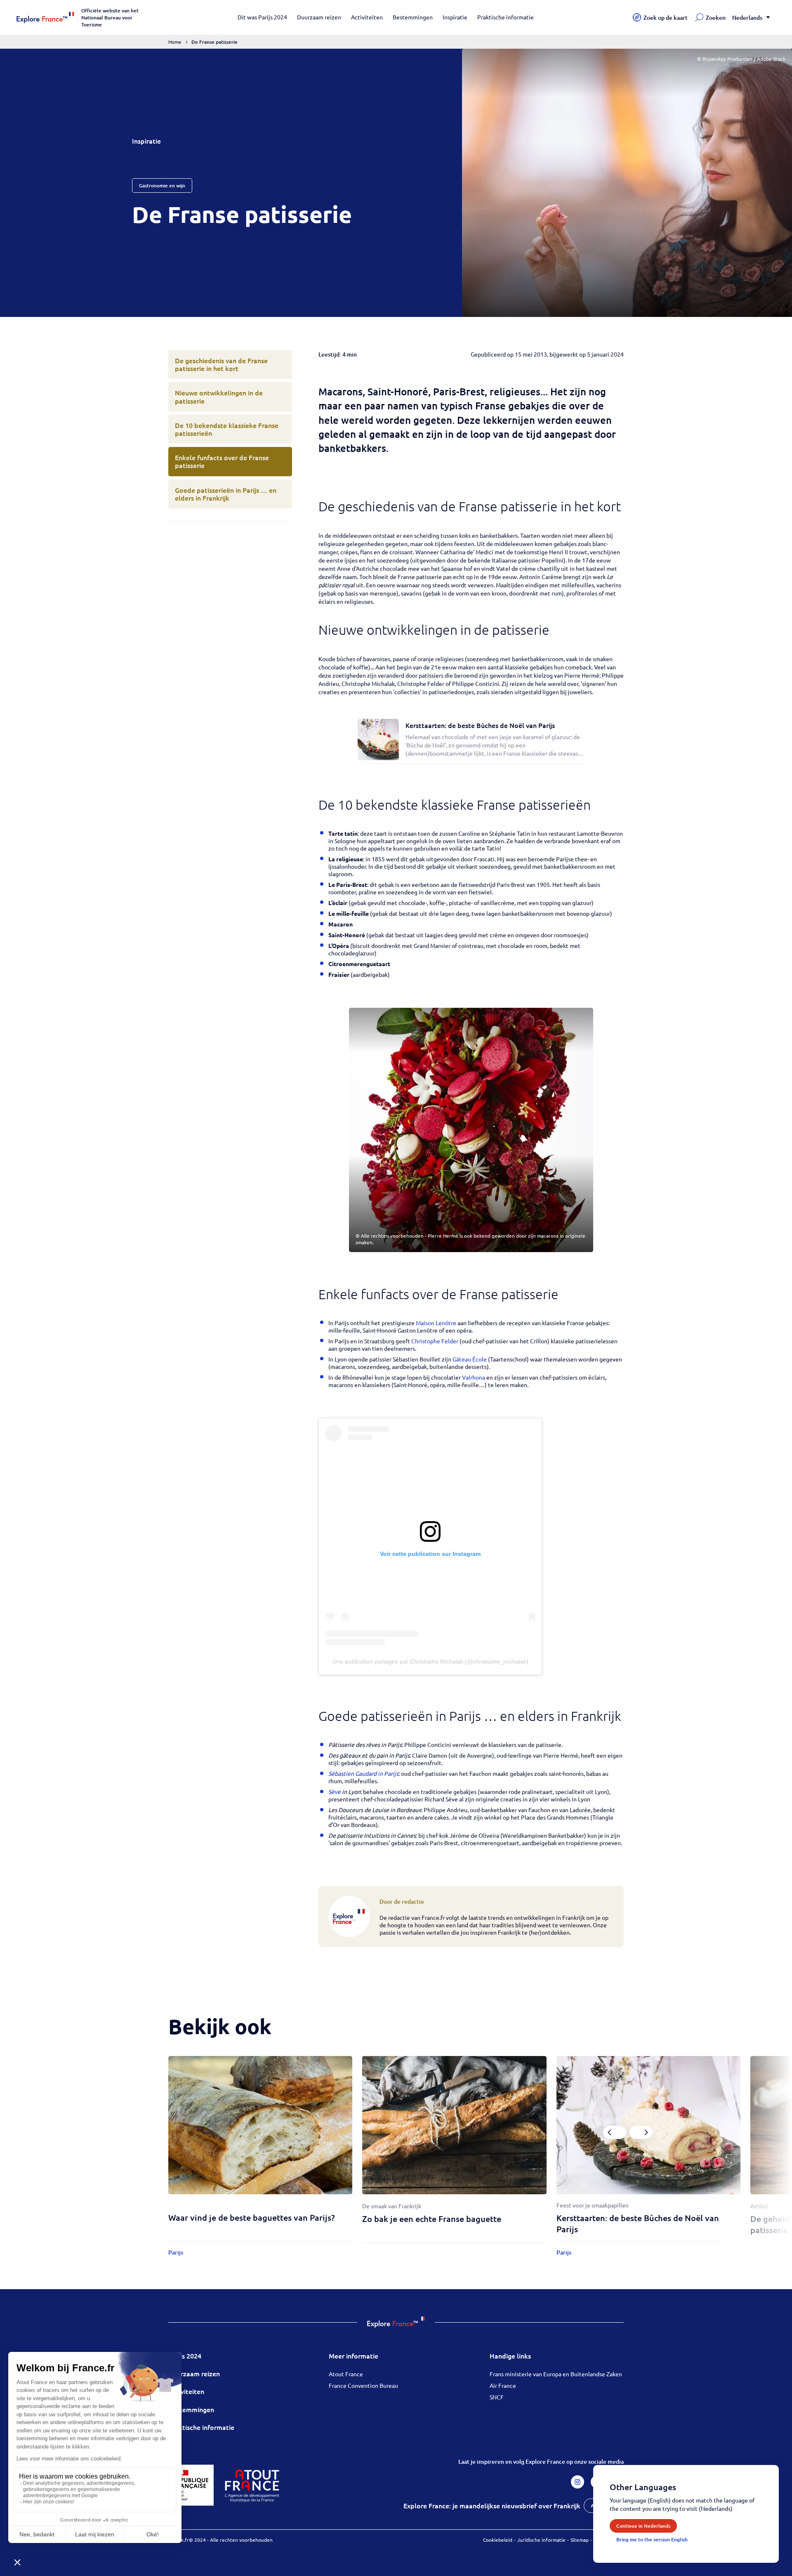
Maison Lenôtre (437, 1323)
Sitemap (580, 2540)
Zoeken (716, 18)
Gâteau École (470, 1359)
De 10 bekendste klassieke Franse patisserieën (227, 429)
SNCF (497, 2397)
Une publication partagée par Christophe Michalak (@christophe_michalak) (430, 1661)
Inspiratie (455, 17)
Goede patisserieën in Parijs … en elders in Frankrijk (226, 494)
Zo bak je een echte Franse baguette (432, 2219)
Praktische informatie (506, 17)
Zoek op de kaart (666, 18)
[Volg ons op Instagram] (577, 2482)
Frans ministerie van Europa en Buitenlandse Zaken (556, 2374)
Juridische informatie (541, 2540)
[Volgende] (641, 2132)
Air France (503, 2385)
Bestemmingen (413, 17)
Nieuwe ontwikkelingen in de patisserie (219, 396)
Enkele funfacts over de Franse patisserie (222, 461)
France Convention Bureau (363, 2385)
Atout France (346, 2374)
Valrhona (474, 1377)
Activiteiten (367, 17)
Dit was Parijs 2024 (262, 17)
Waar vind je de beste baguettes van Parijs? (251, 2217)
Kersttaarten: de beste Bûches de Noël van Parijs (480, 725)
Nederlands (747, 18)
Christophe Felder (435, 1341)
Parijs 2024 (185, 2356)
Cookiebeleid (498, 2540)
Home (175, 42)
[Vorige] (615, 2132)
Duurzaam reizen (319, 17)
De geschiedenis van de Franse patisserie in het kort (221, 364)
